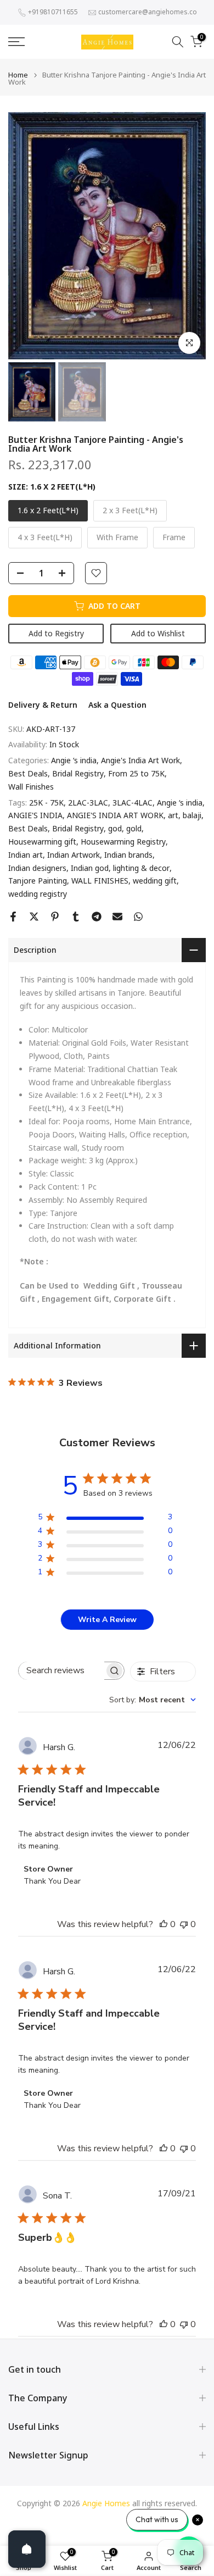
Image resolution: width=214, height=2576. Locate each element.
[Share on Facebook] (13, 917)
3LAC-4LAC (133, 803)
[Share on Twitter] (34, 917)
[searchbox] (61, 1671)
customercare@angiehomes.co (148, 12)
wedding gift (155, 881)
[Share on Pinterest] (55, 917)
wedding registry (38, 894)
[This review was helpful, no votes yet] (164, 1924)
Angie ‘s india (74, 760)
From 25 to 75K (136, 773)
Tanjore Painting (38, 881)
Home (18, 75)
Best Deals (28, 773)
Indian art (26, 855)
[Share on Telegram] (97, 917)
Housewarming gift (42, 842)
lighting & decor (141, 868)
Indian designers (37, 868)
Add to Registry (56, 633)
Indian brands (128, 855)
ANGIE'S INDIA (35, 815)
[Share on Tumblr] (76, 917)
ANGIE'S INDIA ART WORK (115, 815)
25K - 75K (46, 803)
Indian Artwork (74, 855)
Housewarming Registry (123, 842)
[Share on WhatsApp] (138, 917)
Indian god (90, 868)
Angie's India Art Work (140, 760)
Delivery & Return (43, 705)
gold (134, 828)
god (115, 828)
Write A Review (107, 1620)
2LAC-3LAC (88, 803)
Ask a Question (117, 705)
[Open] (27, 2549)
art (173, 815)
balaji (192, 815)
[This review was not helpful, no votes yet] (184, 1924)
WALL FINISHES (100, 881)
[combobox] (153, 1700)
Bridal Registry (78, 773)
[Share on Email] (117, 917)
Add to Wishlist (158, 633)
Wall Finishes (31, 787)
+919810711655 (53, 12)
